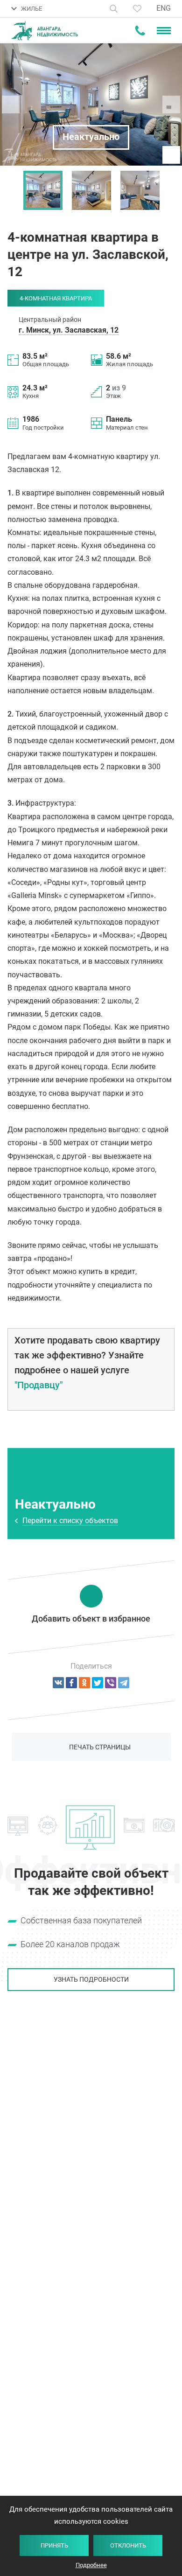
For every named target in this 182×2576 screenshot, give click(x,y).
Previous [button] (12, 190)
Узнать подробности (91, 1979)
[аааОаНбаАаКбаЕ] (58, 1683)
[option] (43, 190)
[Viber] (111, 1683)
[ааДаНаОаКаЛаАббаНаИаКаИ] (84, 1683)
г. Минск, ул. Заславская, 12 (69, 330)
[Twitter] (98, 1683)
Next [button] (170, 190)
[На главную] (45, 31)
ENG (164, 8)
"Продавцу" (38, 1385)
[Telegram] (124, 1683)
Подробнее (91, 2565)
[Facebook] (71, 1683)
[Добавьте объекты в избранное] (137, 9)
